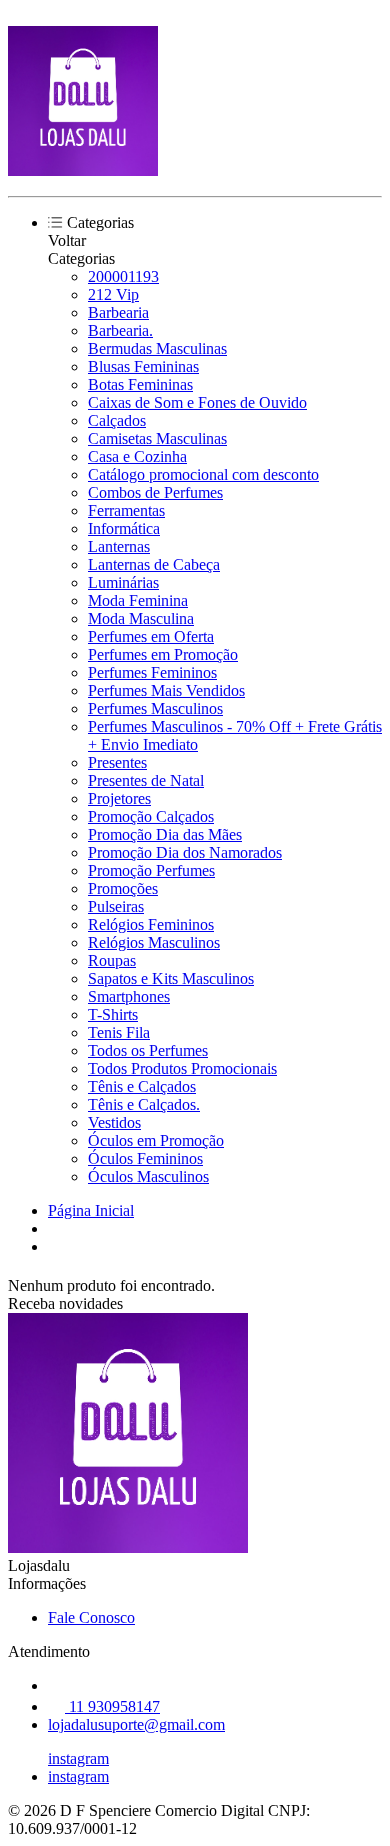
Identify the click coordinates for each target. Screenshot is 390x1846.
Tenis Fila (119, 1032)
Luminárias (123, 582)
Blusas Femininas (143, 366)
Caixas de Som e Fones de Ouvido (197, 402)
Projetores (119, 798)
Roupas (112, 960)
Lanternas (119, 546)
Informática (124, 528)
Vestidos (114, 1122)
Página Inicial (91, 1210)
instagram (78, 1758)
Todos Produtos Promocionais (182, 1068)
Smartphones (129, 996)
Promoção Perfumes (151, 870)
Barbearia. (120, 330)
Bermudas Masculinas (157, 348)
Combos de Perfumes (155, 492)
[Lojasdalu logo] (83, 170)
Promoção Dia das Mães (165, 834)
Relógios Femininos (151, 924)
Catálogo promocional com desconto (203, 474)
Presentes (117, 762)
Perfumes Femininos (152, 672)
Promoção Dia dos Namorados (185, 852)
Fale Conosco (91, 1617)
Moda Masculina (141, 618)
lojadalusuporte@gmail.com (136, 1724)
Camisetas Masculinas (157, 438)
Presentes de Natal (146, 780)
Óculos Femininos (145, 1158)
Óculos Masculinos (148, 1176)
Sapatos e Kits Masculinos (171, 978)
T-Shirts (113, 1014)
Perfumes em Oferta (151, 636)
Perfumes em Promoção (163, 654)
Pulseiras (116, 906)
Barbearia (118, 312)
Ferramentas (126, 510)
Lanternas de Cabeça (154, 564)
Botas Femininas (140, 384)
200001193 (123, 276)
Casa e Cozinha (137, 456)
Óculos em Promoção (156, 1140)
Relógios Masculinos (154, 942)
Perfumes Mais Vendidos (166, 690)
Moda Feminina (138, 600)
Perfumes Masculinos (155, 708)
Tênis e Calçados (142, 1086)
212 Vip (113, 294)
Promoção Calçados (151, 816)
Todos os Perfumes (148, 1050)
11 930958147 (112, 1706)
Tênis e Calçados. (144, 1104)
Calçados (117, 420)
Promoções (123, 888)
